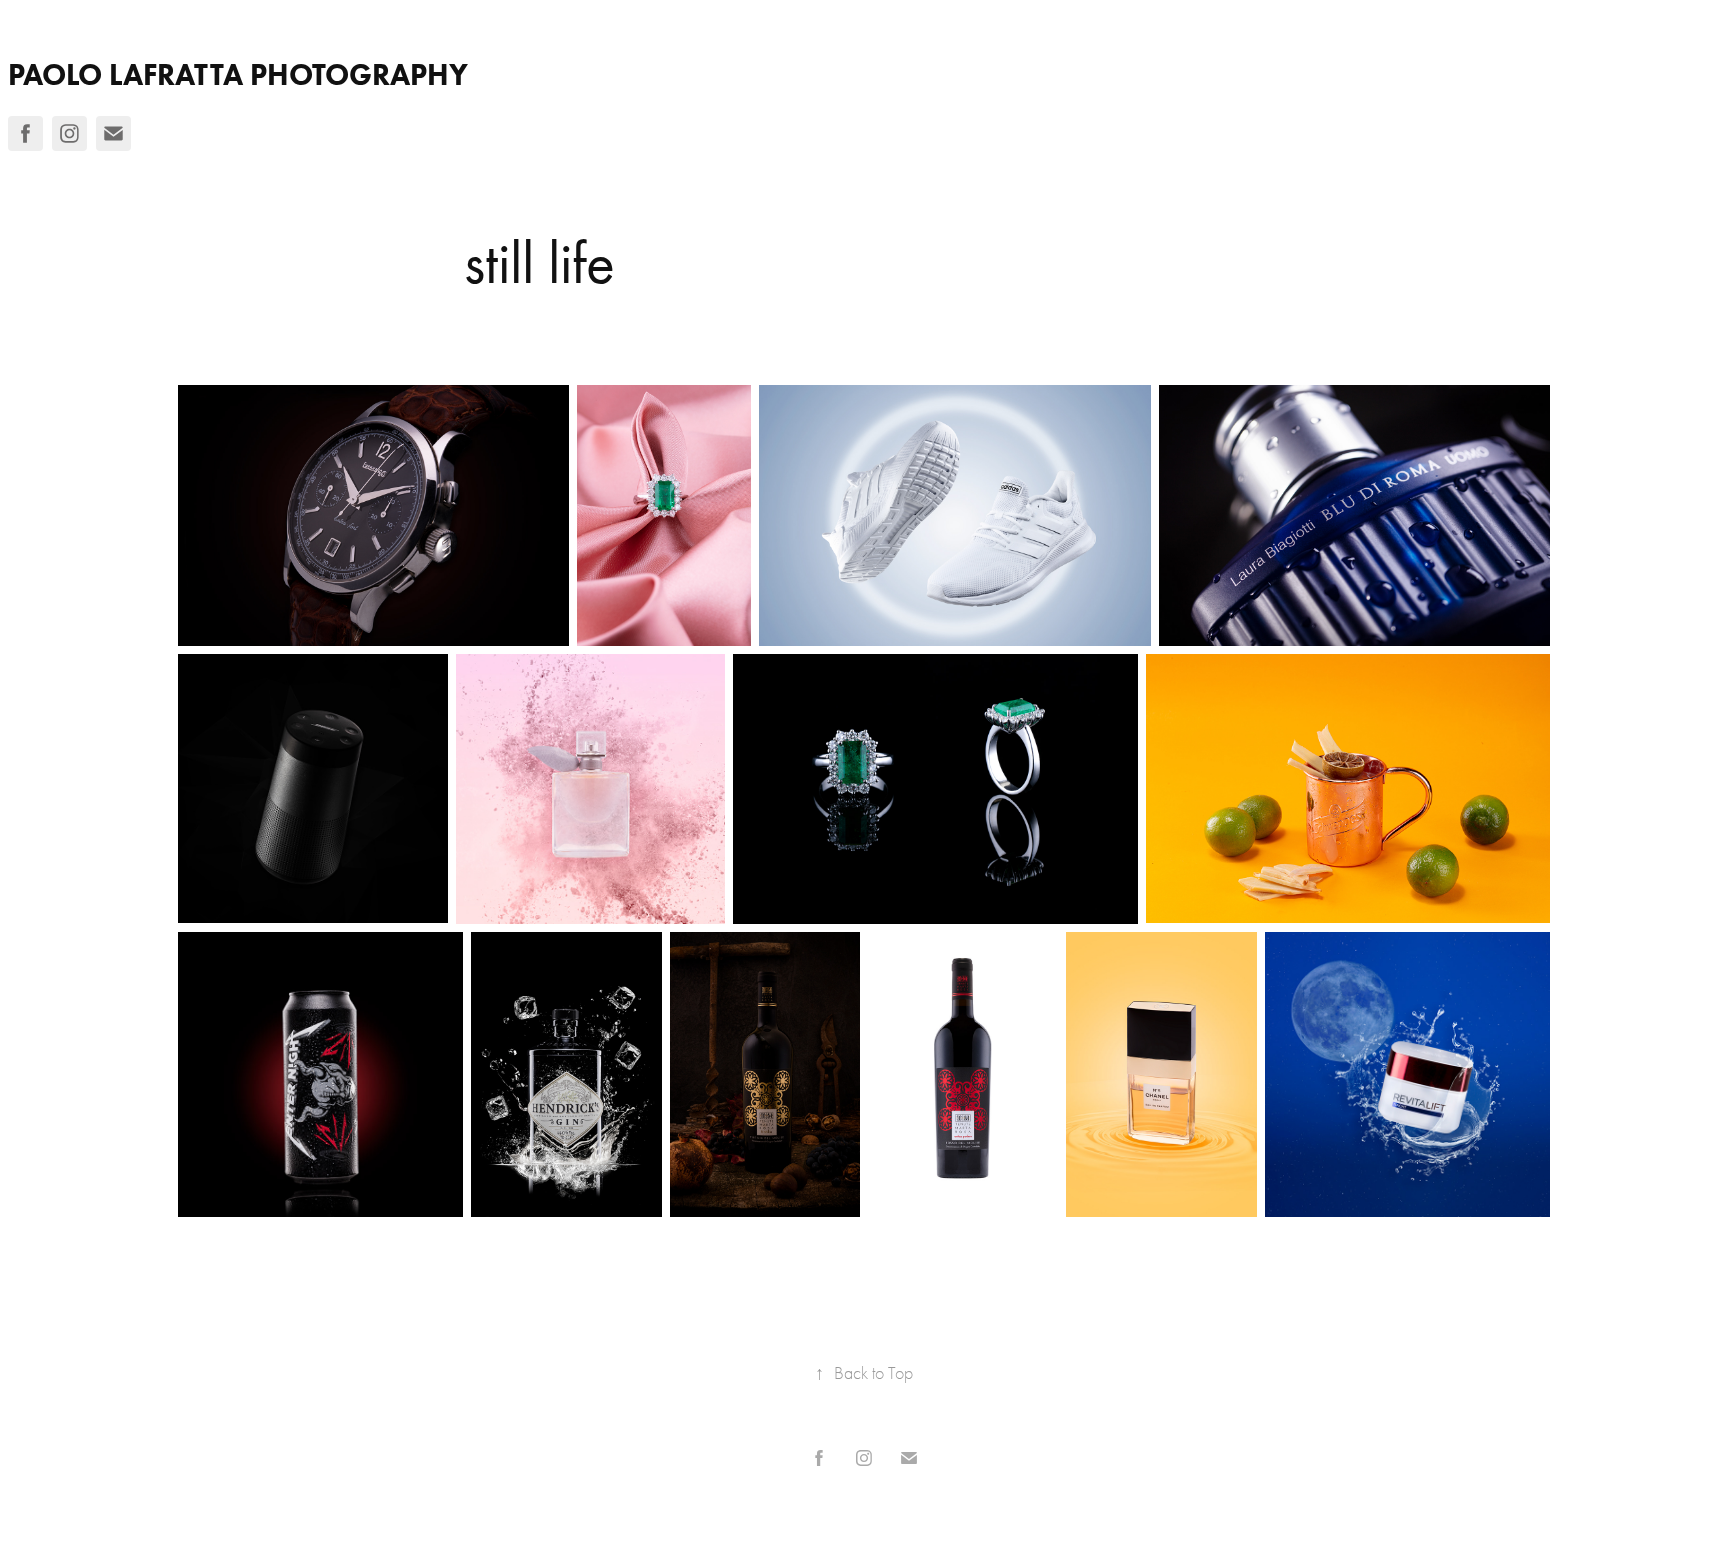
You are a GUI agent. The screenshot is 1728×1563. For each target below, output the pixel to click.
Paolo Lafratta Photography (238, 74)
